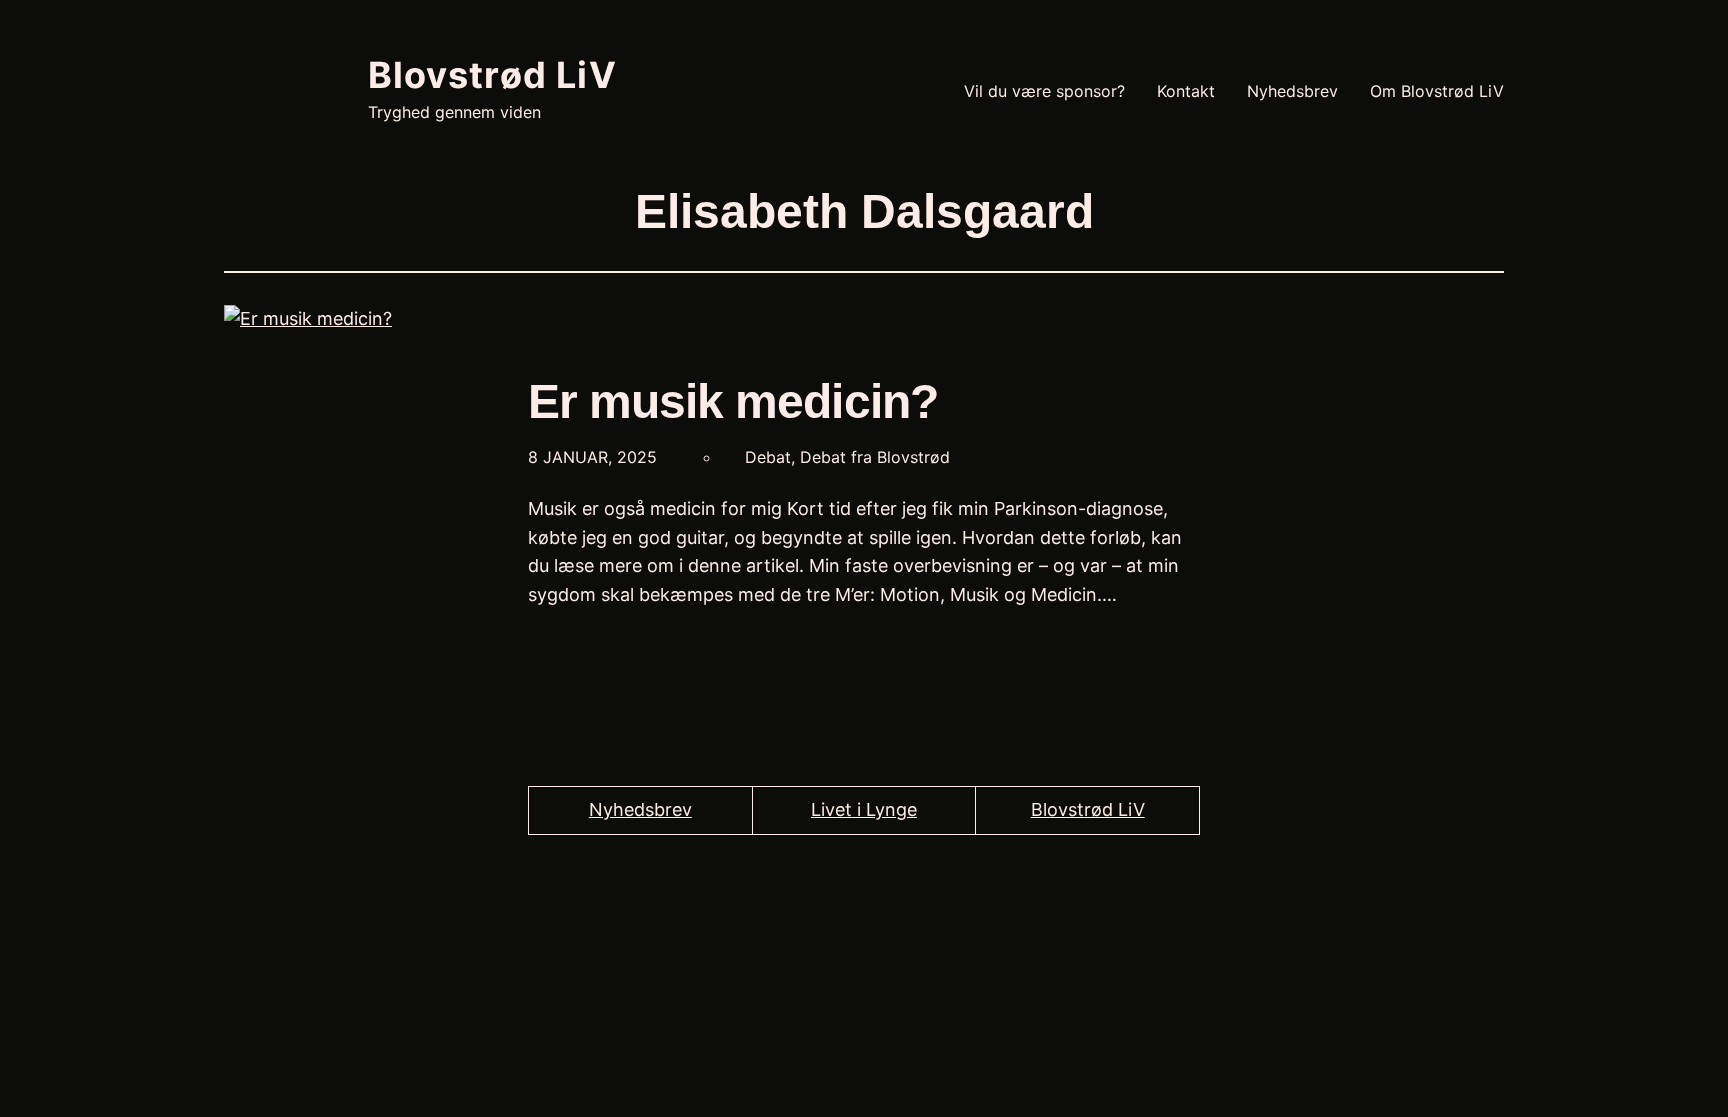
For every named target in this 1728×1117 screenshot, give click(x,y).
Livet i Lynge (864, 809)
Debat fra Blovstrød (875, 457)
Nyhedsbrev (640, 809)
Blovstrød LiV (492, 75)
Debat (768, 457)
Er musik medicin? (733, 401)
